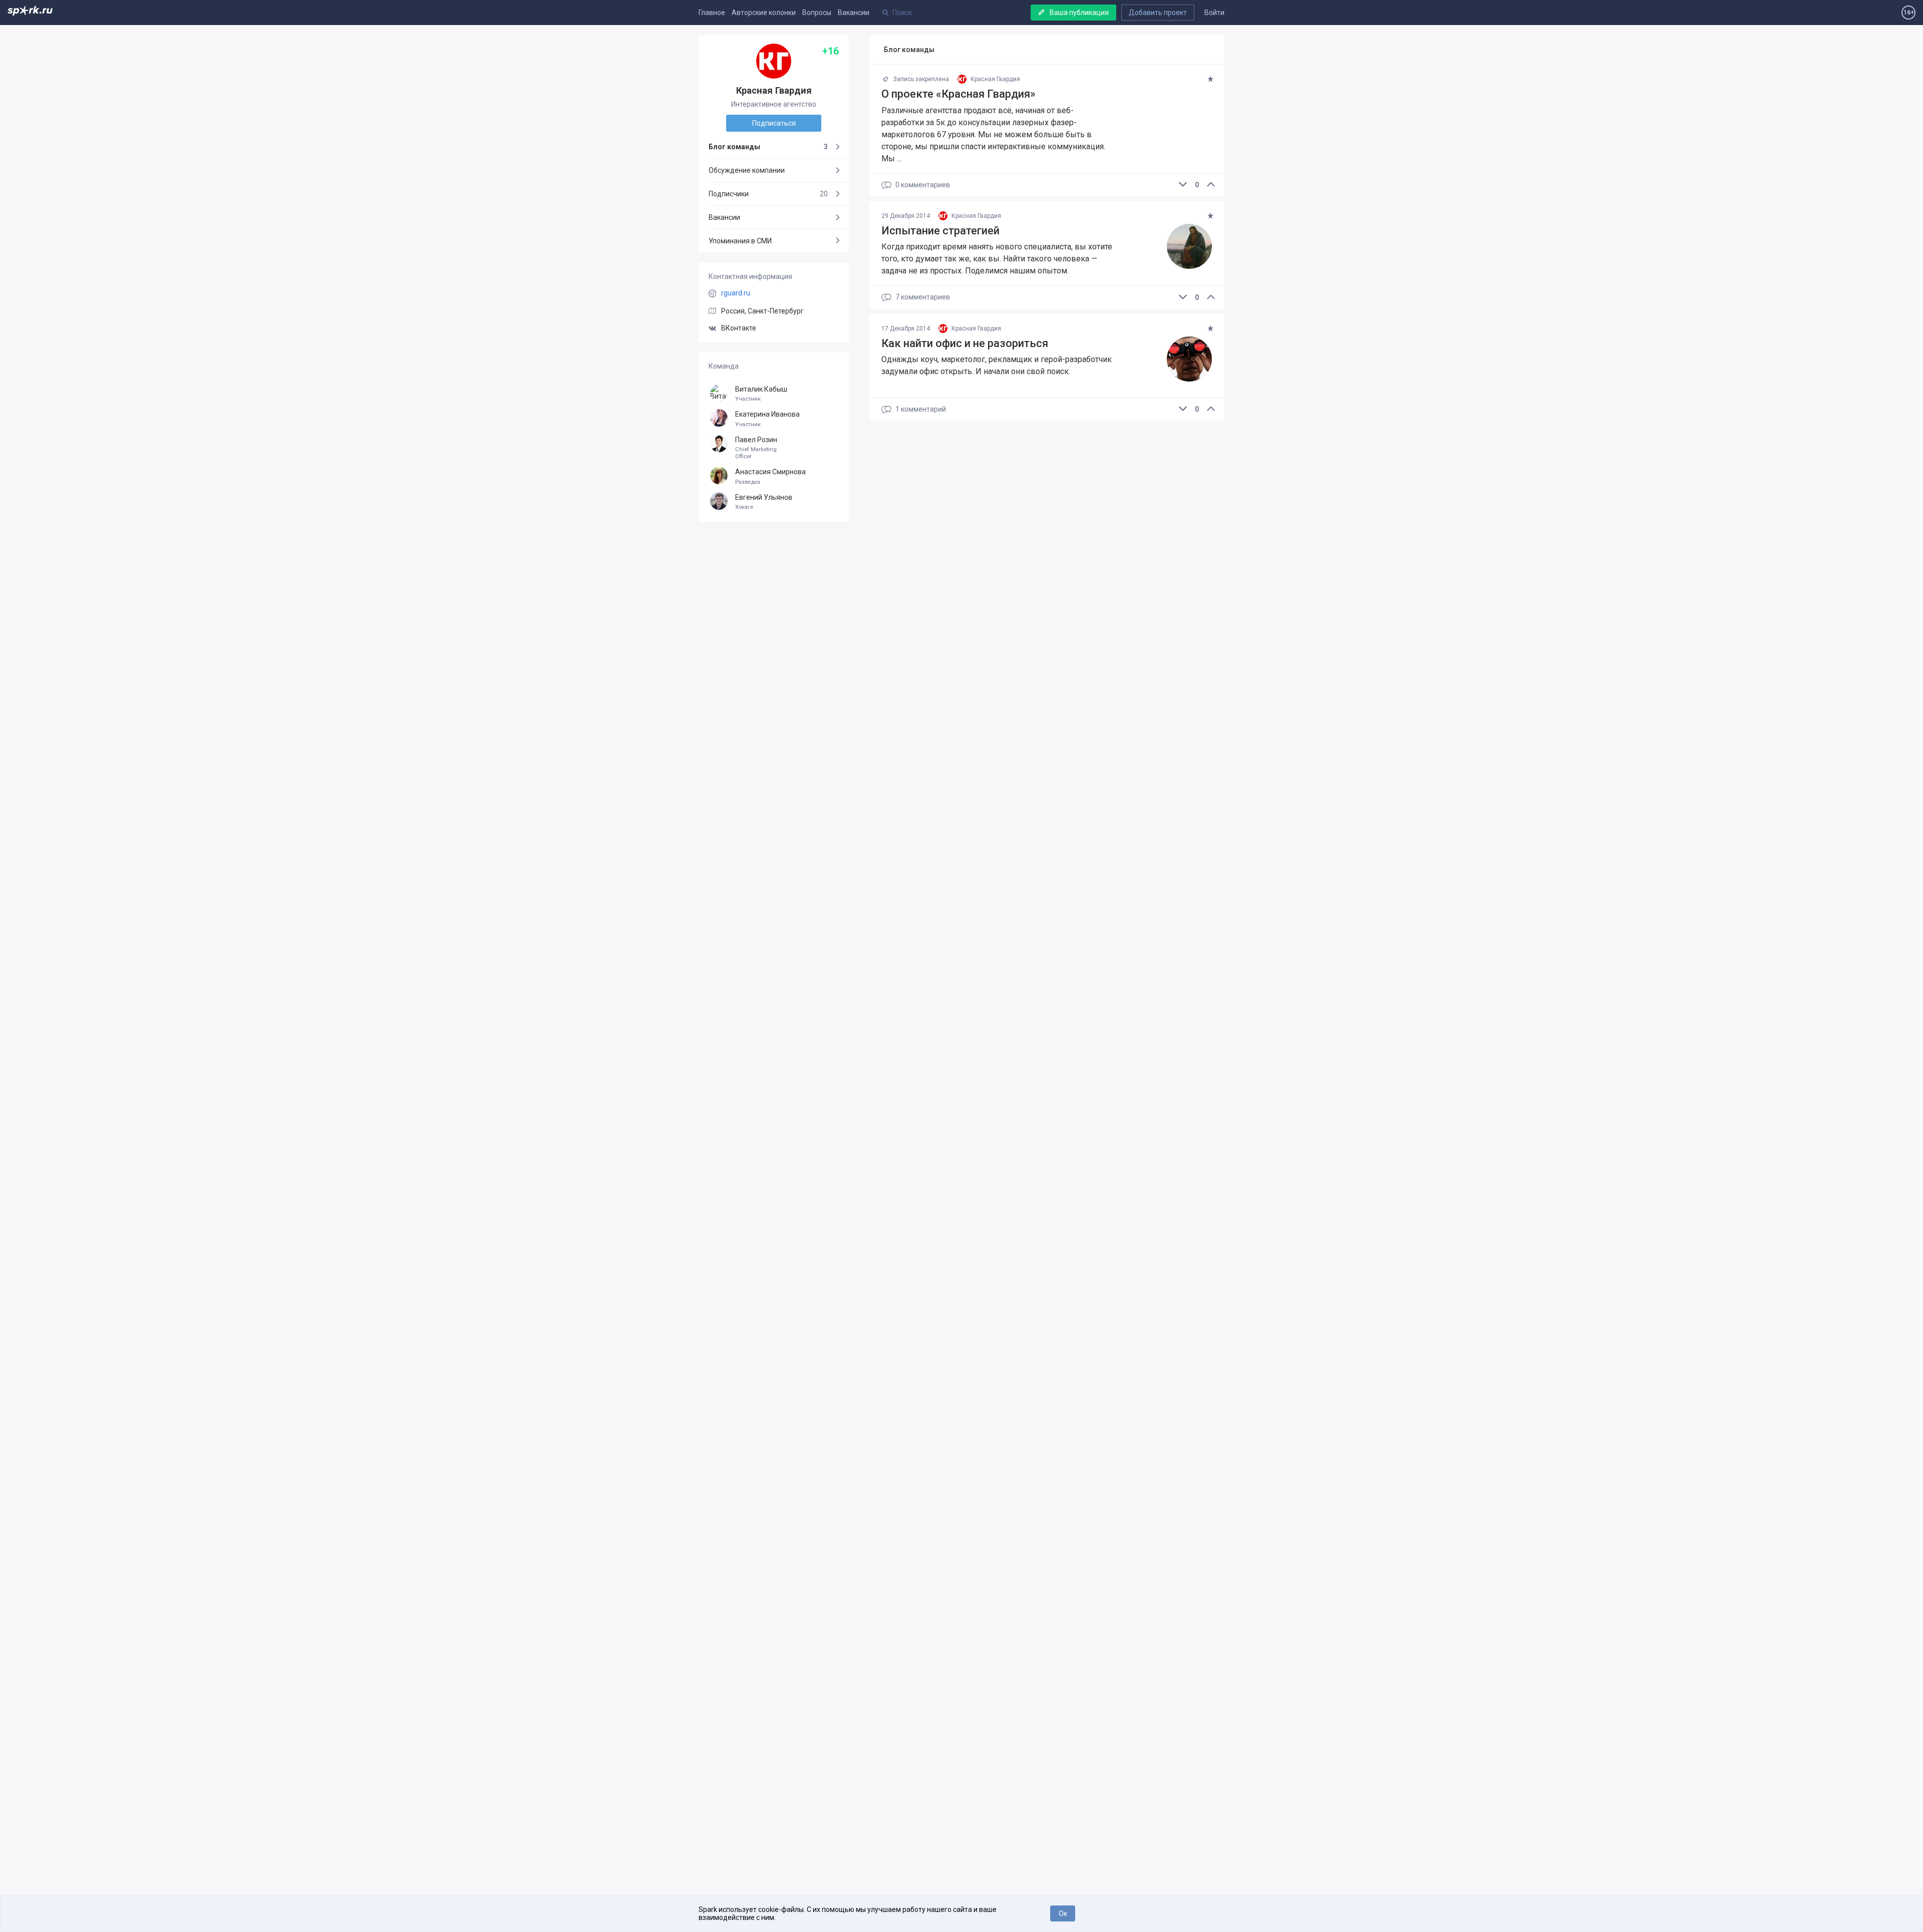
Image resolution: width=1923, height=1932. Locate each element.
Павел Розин (756, 448)
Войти (1214, 13)
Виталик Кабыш (761, 394)
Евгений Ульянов (764, 502)
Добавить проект (1158, 13)
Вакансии (854, 13)
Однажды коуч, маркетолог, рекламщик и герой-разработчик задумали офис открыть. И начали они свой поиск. (997, 365)
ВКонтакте (739, 328)
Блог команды (768, 147)
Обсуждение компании (747, 170)
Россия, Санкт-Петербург (762, 311)
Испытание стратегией (940, 231)
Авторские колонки (764, 13)
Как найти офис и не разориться (965, 343)
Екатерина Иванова (767, 419)
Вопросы (817, 13)
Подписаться (774, 123)
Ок (1063, 1913)
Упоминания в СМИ (740, 241)
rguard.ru (736, 293)
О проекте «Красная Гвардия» (958, 94)
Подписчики (768, 194)
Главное (712, 13)
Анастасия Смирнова (770, 476)
